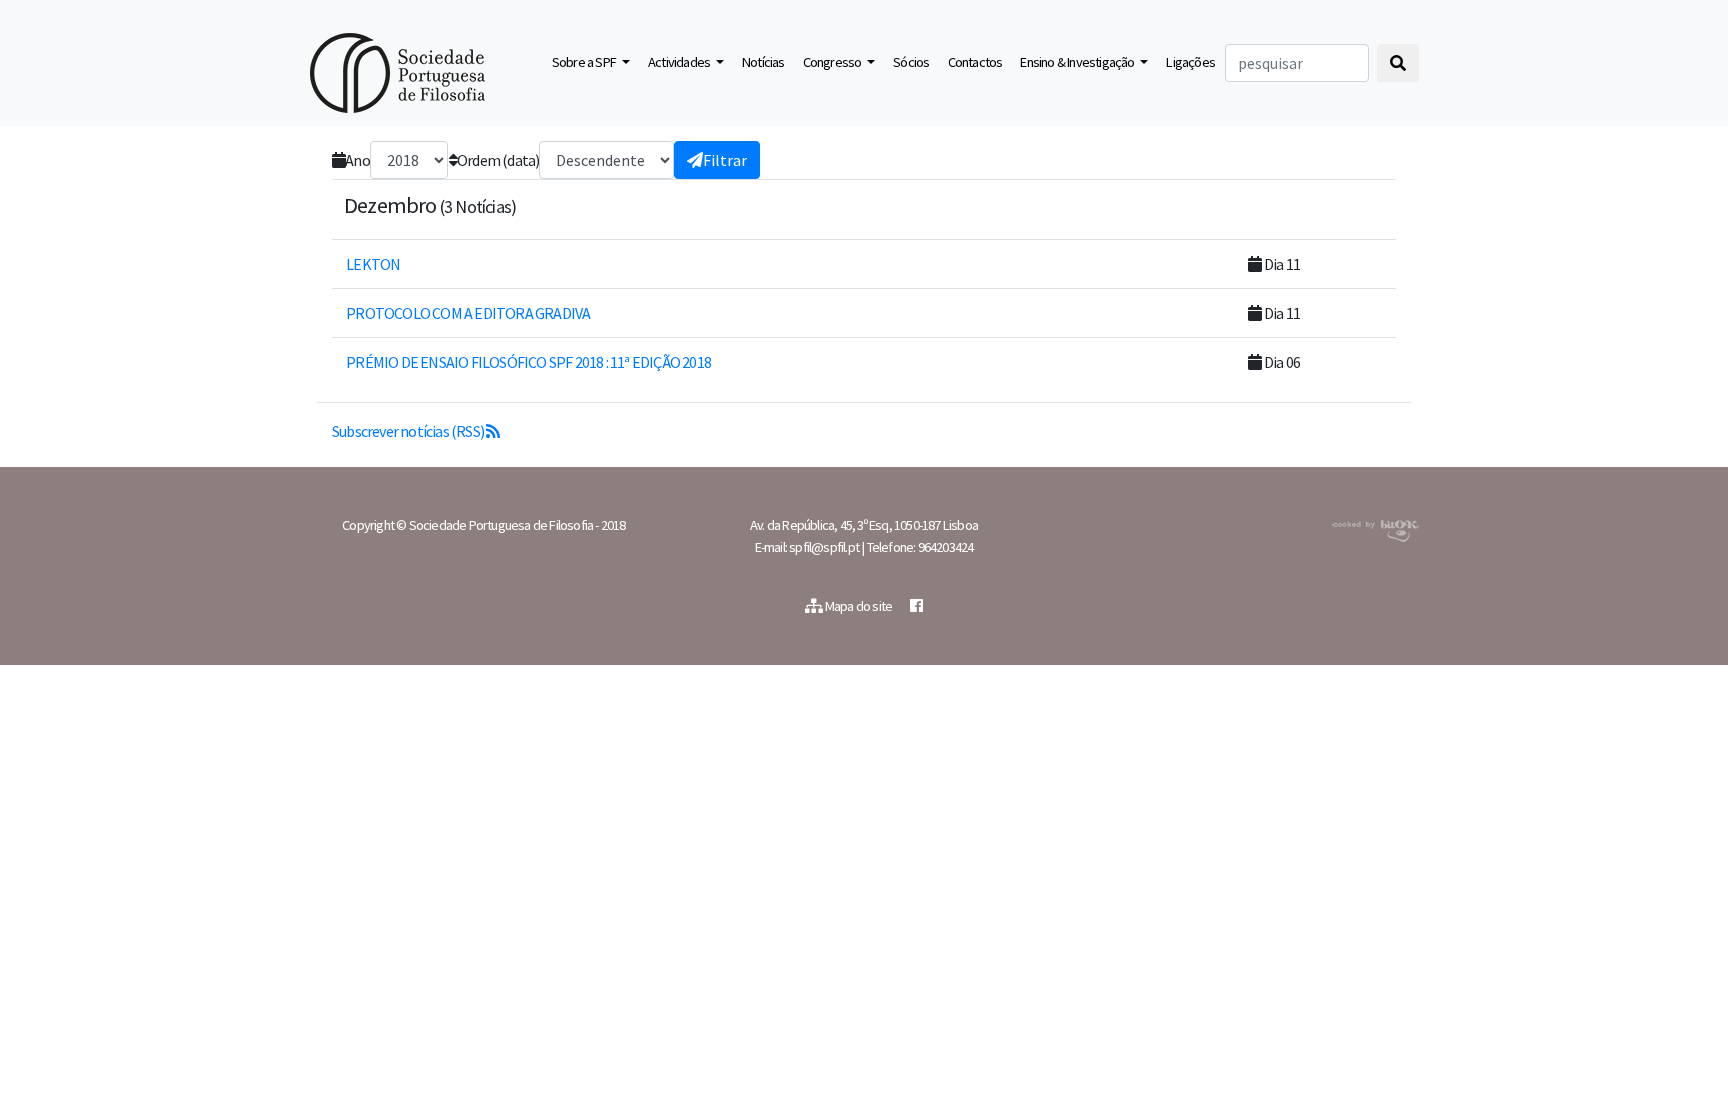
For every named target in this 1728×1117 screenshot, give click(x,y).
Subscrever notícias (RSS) (409, 431)
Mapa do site (859, 606)
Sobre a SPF (585, 62)
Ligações (1190, 62)
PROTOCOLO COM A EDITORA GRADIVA (467, 313)
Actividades (680, 62)
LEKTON (372, 264)
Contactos (975, 62)
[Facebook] (916, 606)
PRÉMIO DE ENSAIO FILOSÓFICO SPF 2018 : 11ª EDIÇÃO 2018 (527, 362)
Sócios (911, 62)
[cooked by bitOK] (1373, 527)
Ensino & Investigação (1078, 62)
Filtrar (725, 160)
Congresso (833, 62)
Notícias (763, 62)
